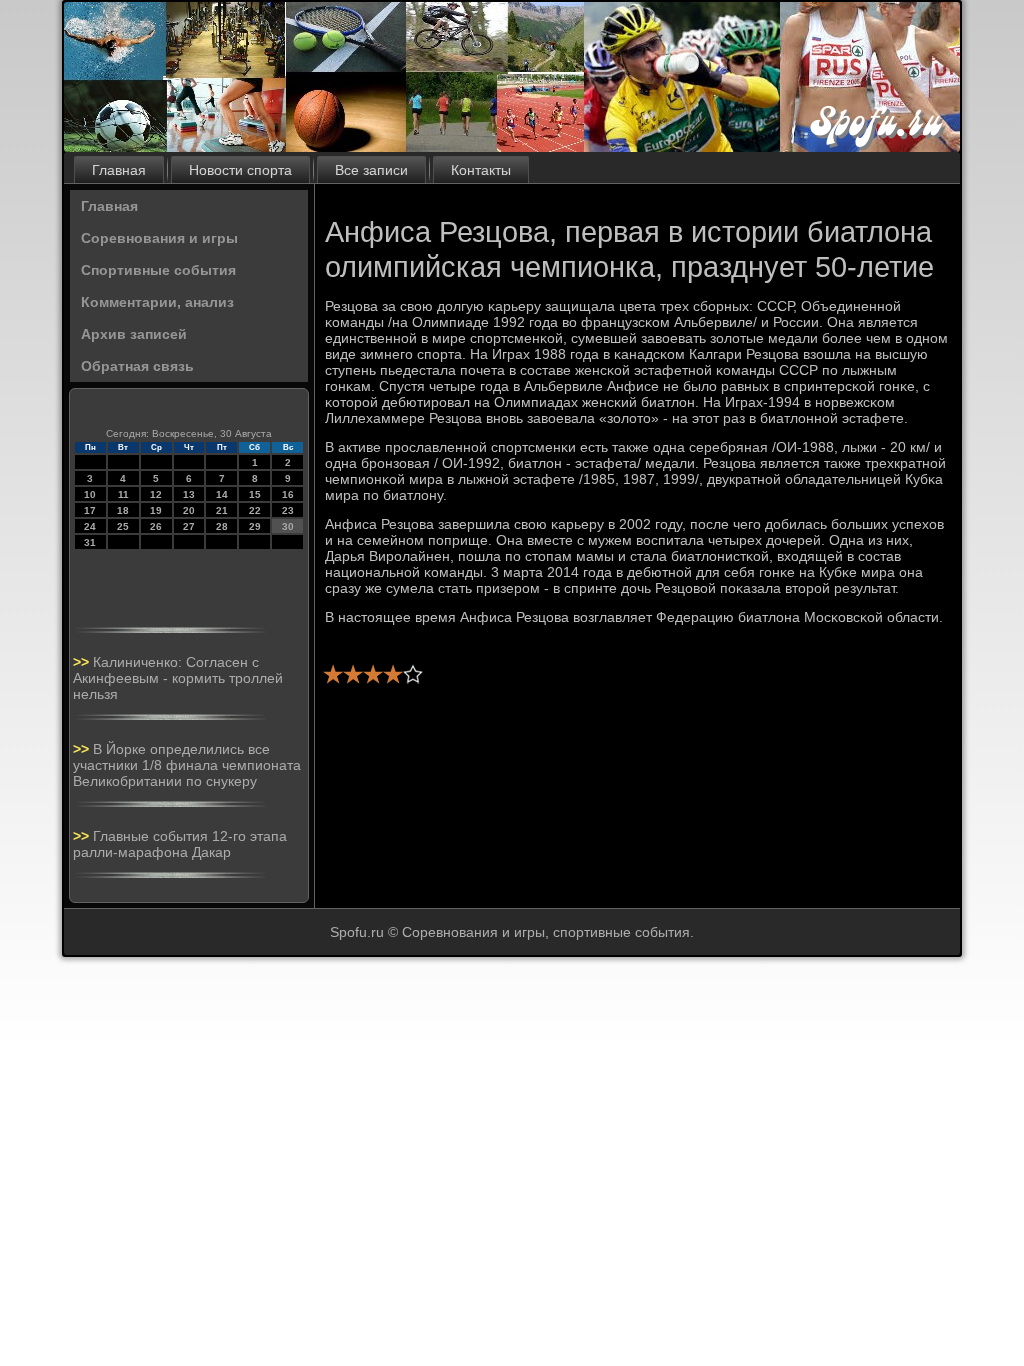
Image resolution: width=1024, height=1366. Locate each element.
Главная (119, 170)
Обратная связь (137, 366)
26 (156, 526)
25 (123, 526)
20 (189, 510)
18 (123, 510)
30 (288, 526)
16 (288, 494)
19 (156, 510)
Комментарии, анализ (157, 302)
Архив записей (134, 334)
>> (83, 662)
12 (156, 494)
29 (255, 526)
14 (222, 494)
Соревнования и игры (159, 238)
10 (90, 494)
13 (189, 494)
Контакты (481, 170)
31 (90, 542)
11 (123, 494)
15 (255, 494)
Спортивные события (158, 270)
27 (189, 526)
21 (222, 510)
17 (90, 510)
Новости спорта (240, 170)
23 (288, 510)
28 (222, 526)
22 (255, 510)
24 (90, 526)
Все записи (371, 170)
